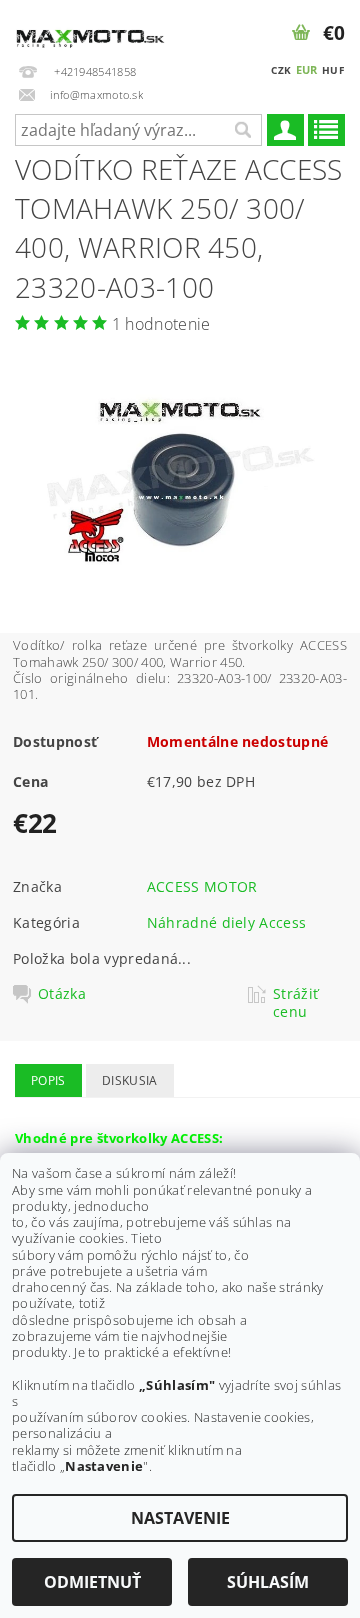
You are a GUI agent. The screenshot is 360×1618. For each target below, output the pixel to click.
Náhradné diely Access (227, 922)
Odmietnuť (92, 1582)
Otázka (62, 994)
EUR (307, 69)
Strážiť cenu (295, 1003)
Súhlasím (268, 1582)
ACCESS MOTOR (202, 886)
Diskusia (130, 1080)
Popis (48, 1080)
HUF (333, 70)
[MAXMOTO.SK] (90, 26)
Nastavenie (180, 1518)
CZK (281, 70)
